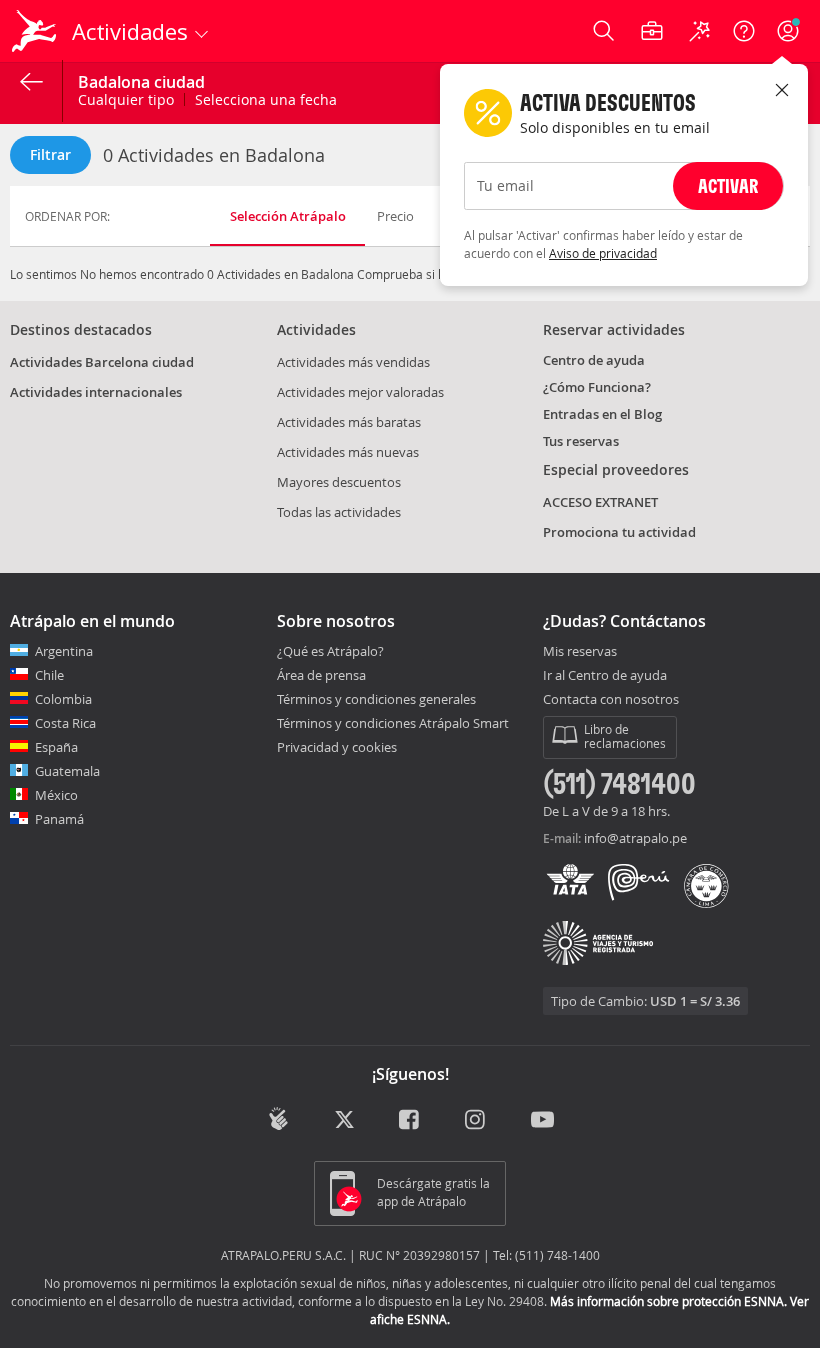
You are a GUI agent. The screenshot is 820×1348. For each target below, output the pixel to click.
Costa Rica (65, 723)
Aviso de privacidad (603, 253)
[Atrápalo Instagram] (476, 1121)
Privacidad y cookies (337, 747)
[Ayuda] (744, 31)
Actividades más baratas (349, 422)
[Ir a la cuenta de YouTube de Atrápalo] (542, 1121)
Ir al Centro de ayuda (605, 676)
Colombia (63, 699)
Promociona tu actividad (619, 532)
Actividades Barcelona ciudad (102, 362)
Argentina (64, 651)
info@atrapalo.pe (635, 838)
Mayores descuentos (339, 482)
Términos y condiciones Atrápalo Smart (393, 723)
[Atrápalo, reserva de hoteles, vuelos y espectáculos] (36, 31)
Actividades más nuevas (348, 452)
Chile (49, 675)
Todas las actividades (339, 512)
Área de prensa (321, 675)
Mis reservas (580, 652)
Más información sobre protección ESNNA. (668, 1301)
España (56, 747)
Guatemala (67, 771)
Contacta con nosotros (611, 700)
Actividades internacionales (96, 392)
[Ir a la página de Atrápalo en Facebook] (410, 1121)
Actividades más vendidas (353, 362)
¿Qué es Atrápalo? (330, 651)
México (56, 795)
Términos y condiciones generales (376, 699)
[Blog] (278, 1119)
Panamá (59, 819)
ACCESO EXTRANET (600, 502)
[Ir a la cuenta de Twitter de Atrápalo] (344, 1121)
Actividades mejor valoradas (360, 392)
